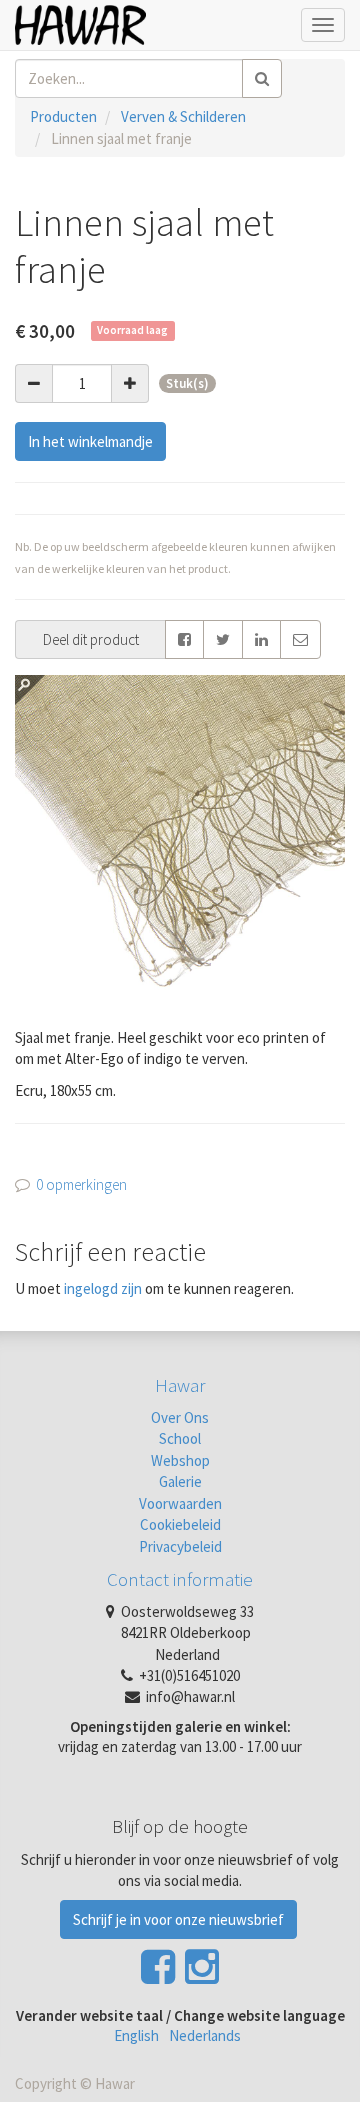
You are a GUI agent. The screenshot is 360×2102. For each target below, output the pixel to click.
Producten (63, 116)
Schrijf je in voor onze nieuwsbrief (178, 1919)
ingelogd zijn (103, 1288)
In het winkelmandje (90, 441)
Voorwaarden (180, 1503)
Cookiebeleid (180, 1524)
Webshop (180, 1460)
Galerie (180, 1481)
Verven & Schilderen (183, 116)
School (180, 1438)
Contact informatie (180, 1579)
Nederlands (205, 2035)
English (136, 2035)
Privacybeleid (180, 1546)
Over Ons (180, 1417)
